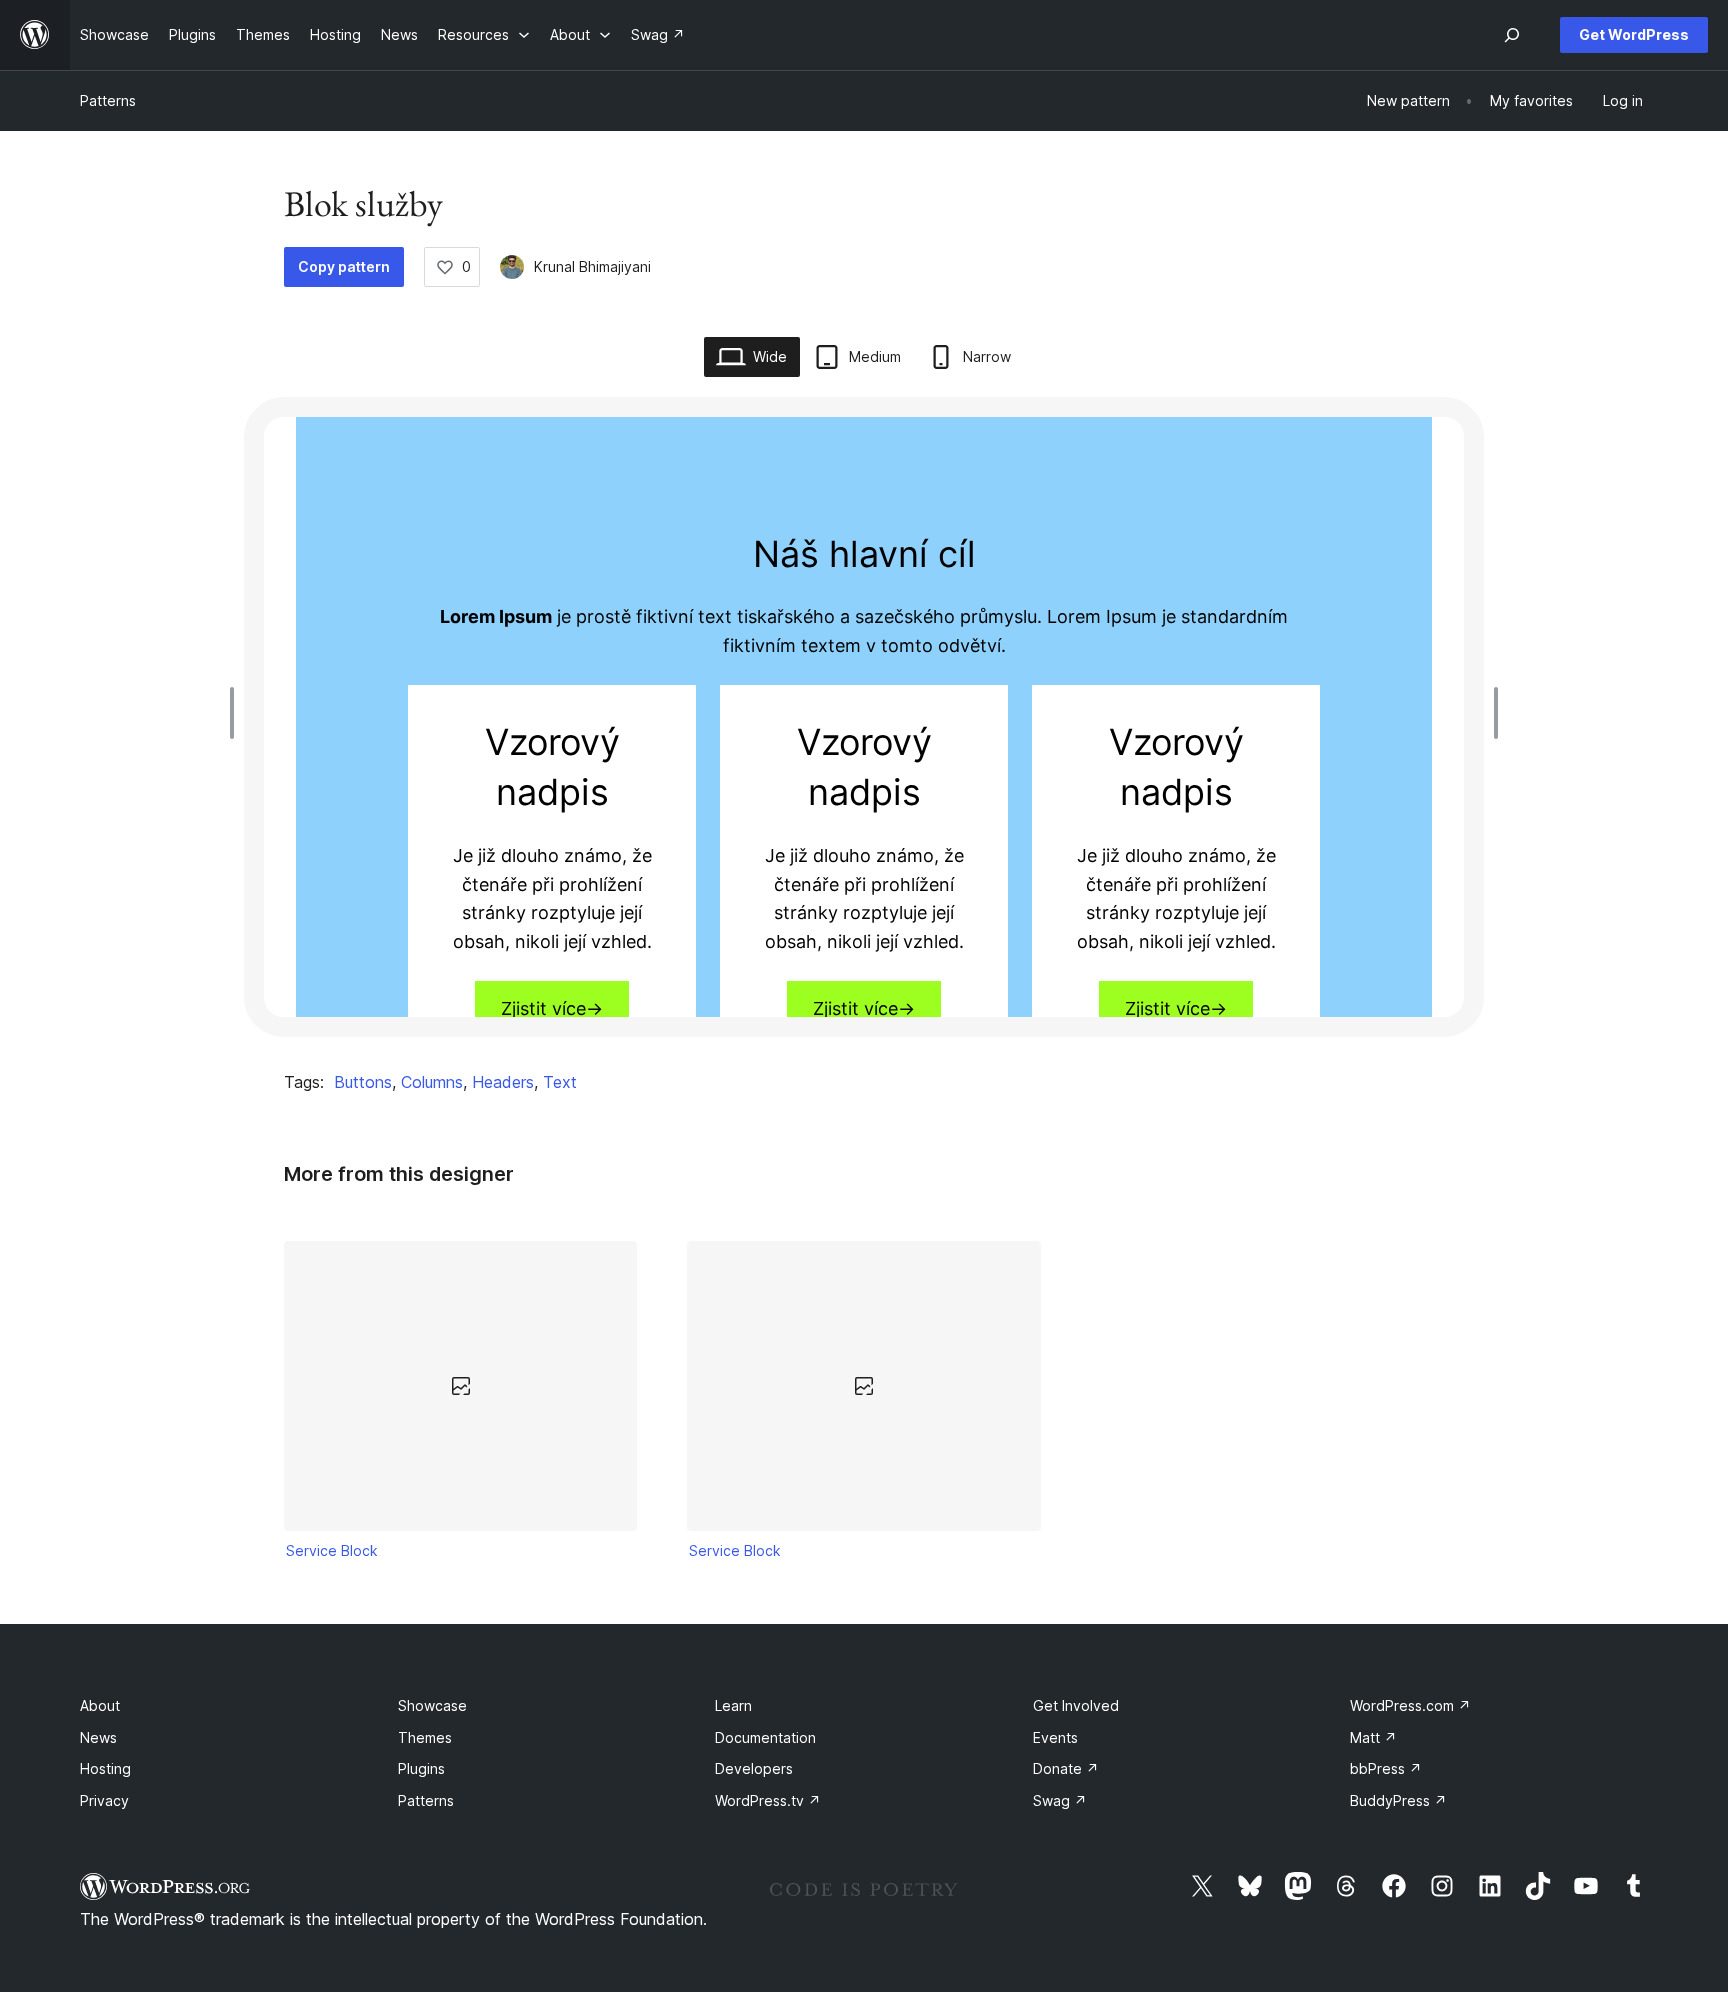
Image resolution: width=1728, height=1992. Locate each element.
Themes (425, 1737)
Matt (1373, 1737)
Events (1055, 1737)
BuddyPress (1398, 1800)
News (98, 1737)
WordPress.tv (768, 1800)
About (100, 1705)
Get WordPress (1634, 34)
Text (560, 1082)
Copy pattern (344, 266)
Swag (1060, 1800)
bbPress (1386, 1768)
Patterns (108, 100)
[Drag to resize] (237, 713)
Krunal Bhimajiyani (592, 266)
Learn (733, 1705)
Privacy (104, 1800)
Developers (754, 1768)
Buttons (363, 1082)
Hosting (105, 1768)
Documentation (765, 1737)
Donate (1066, 1768)
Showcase (432, 1705)
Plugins (421, 1768)
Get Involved (1076, 1705)
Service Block (332, 1550)
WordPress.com (1410, 1705)
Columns (432, 1082)
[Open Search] (1512, 35)
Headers (503, 1082)
